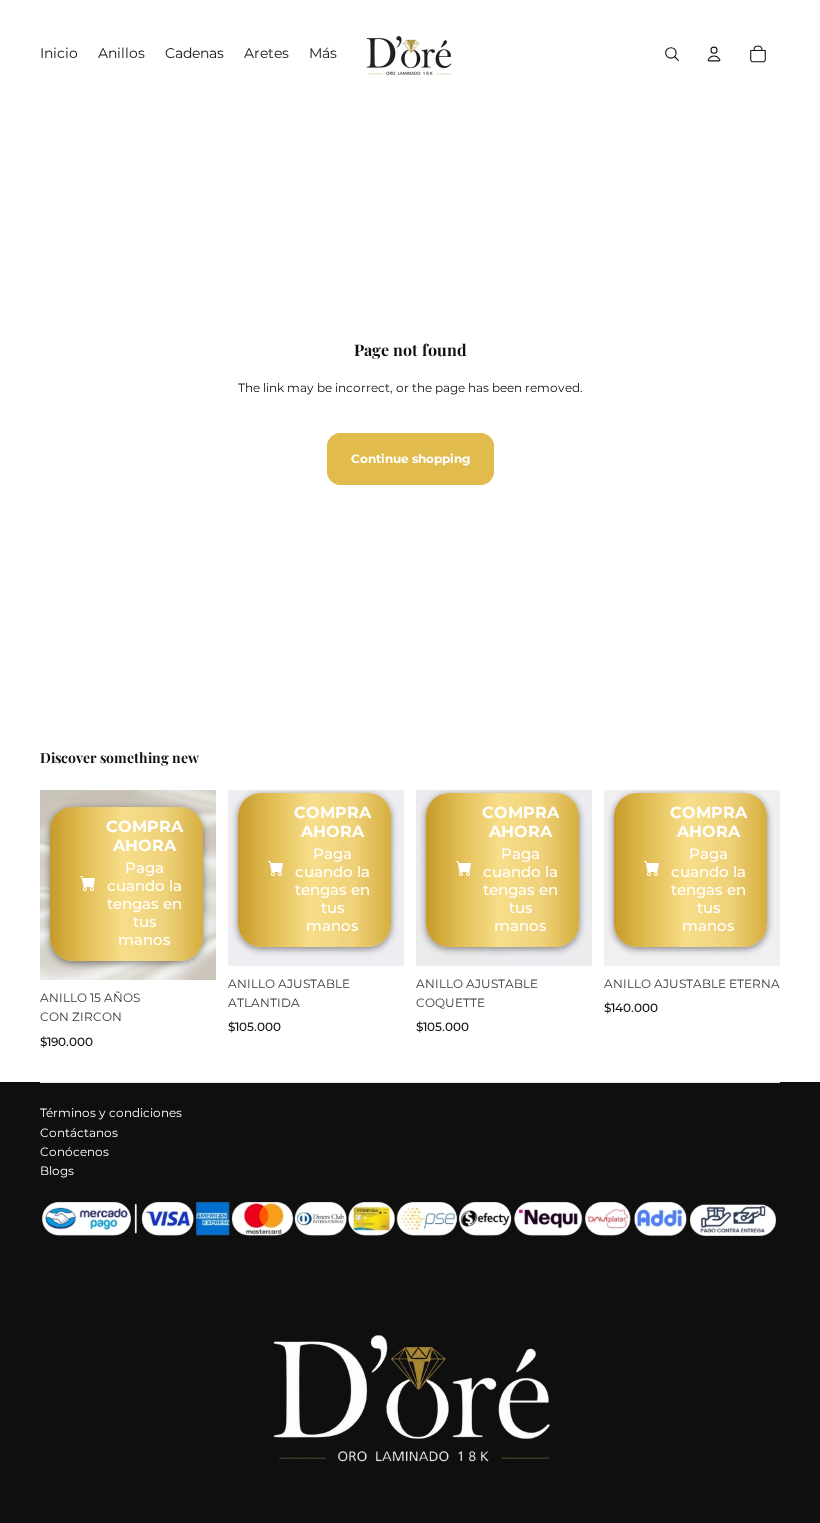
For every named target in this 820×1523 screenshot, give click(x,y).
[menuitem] (323, 54)
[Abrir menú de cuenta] (714, 54)
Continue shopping (410, 458)
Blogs (57, 1170)
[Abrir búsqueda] (672, 54)
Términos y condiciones (111, 1112)
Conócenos (74, 1151)
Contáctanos (79, 1132)
